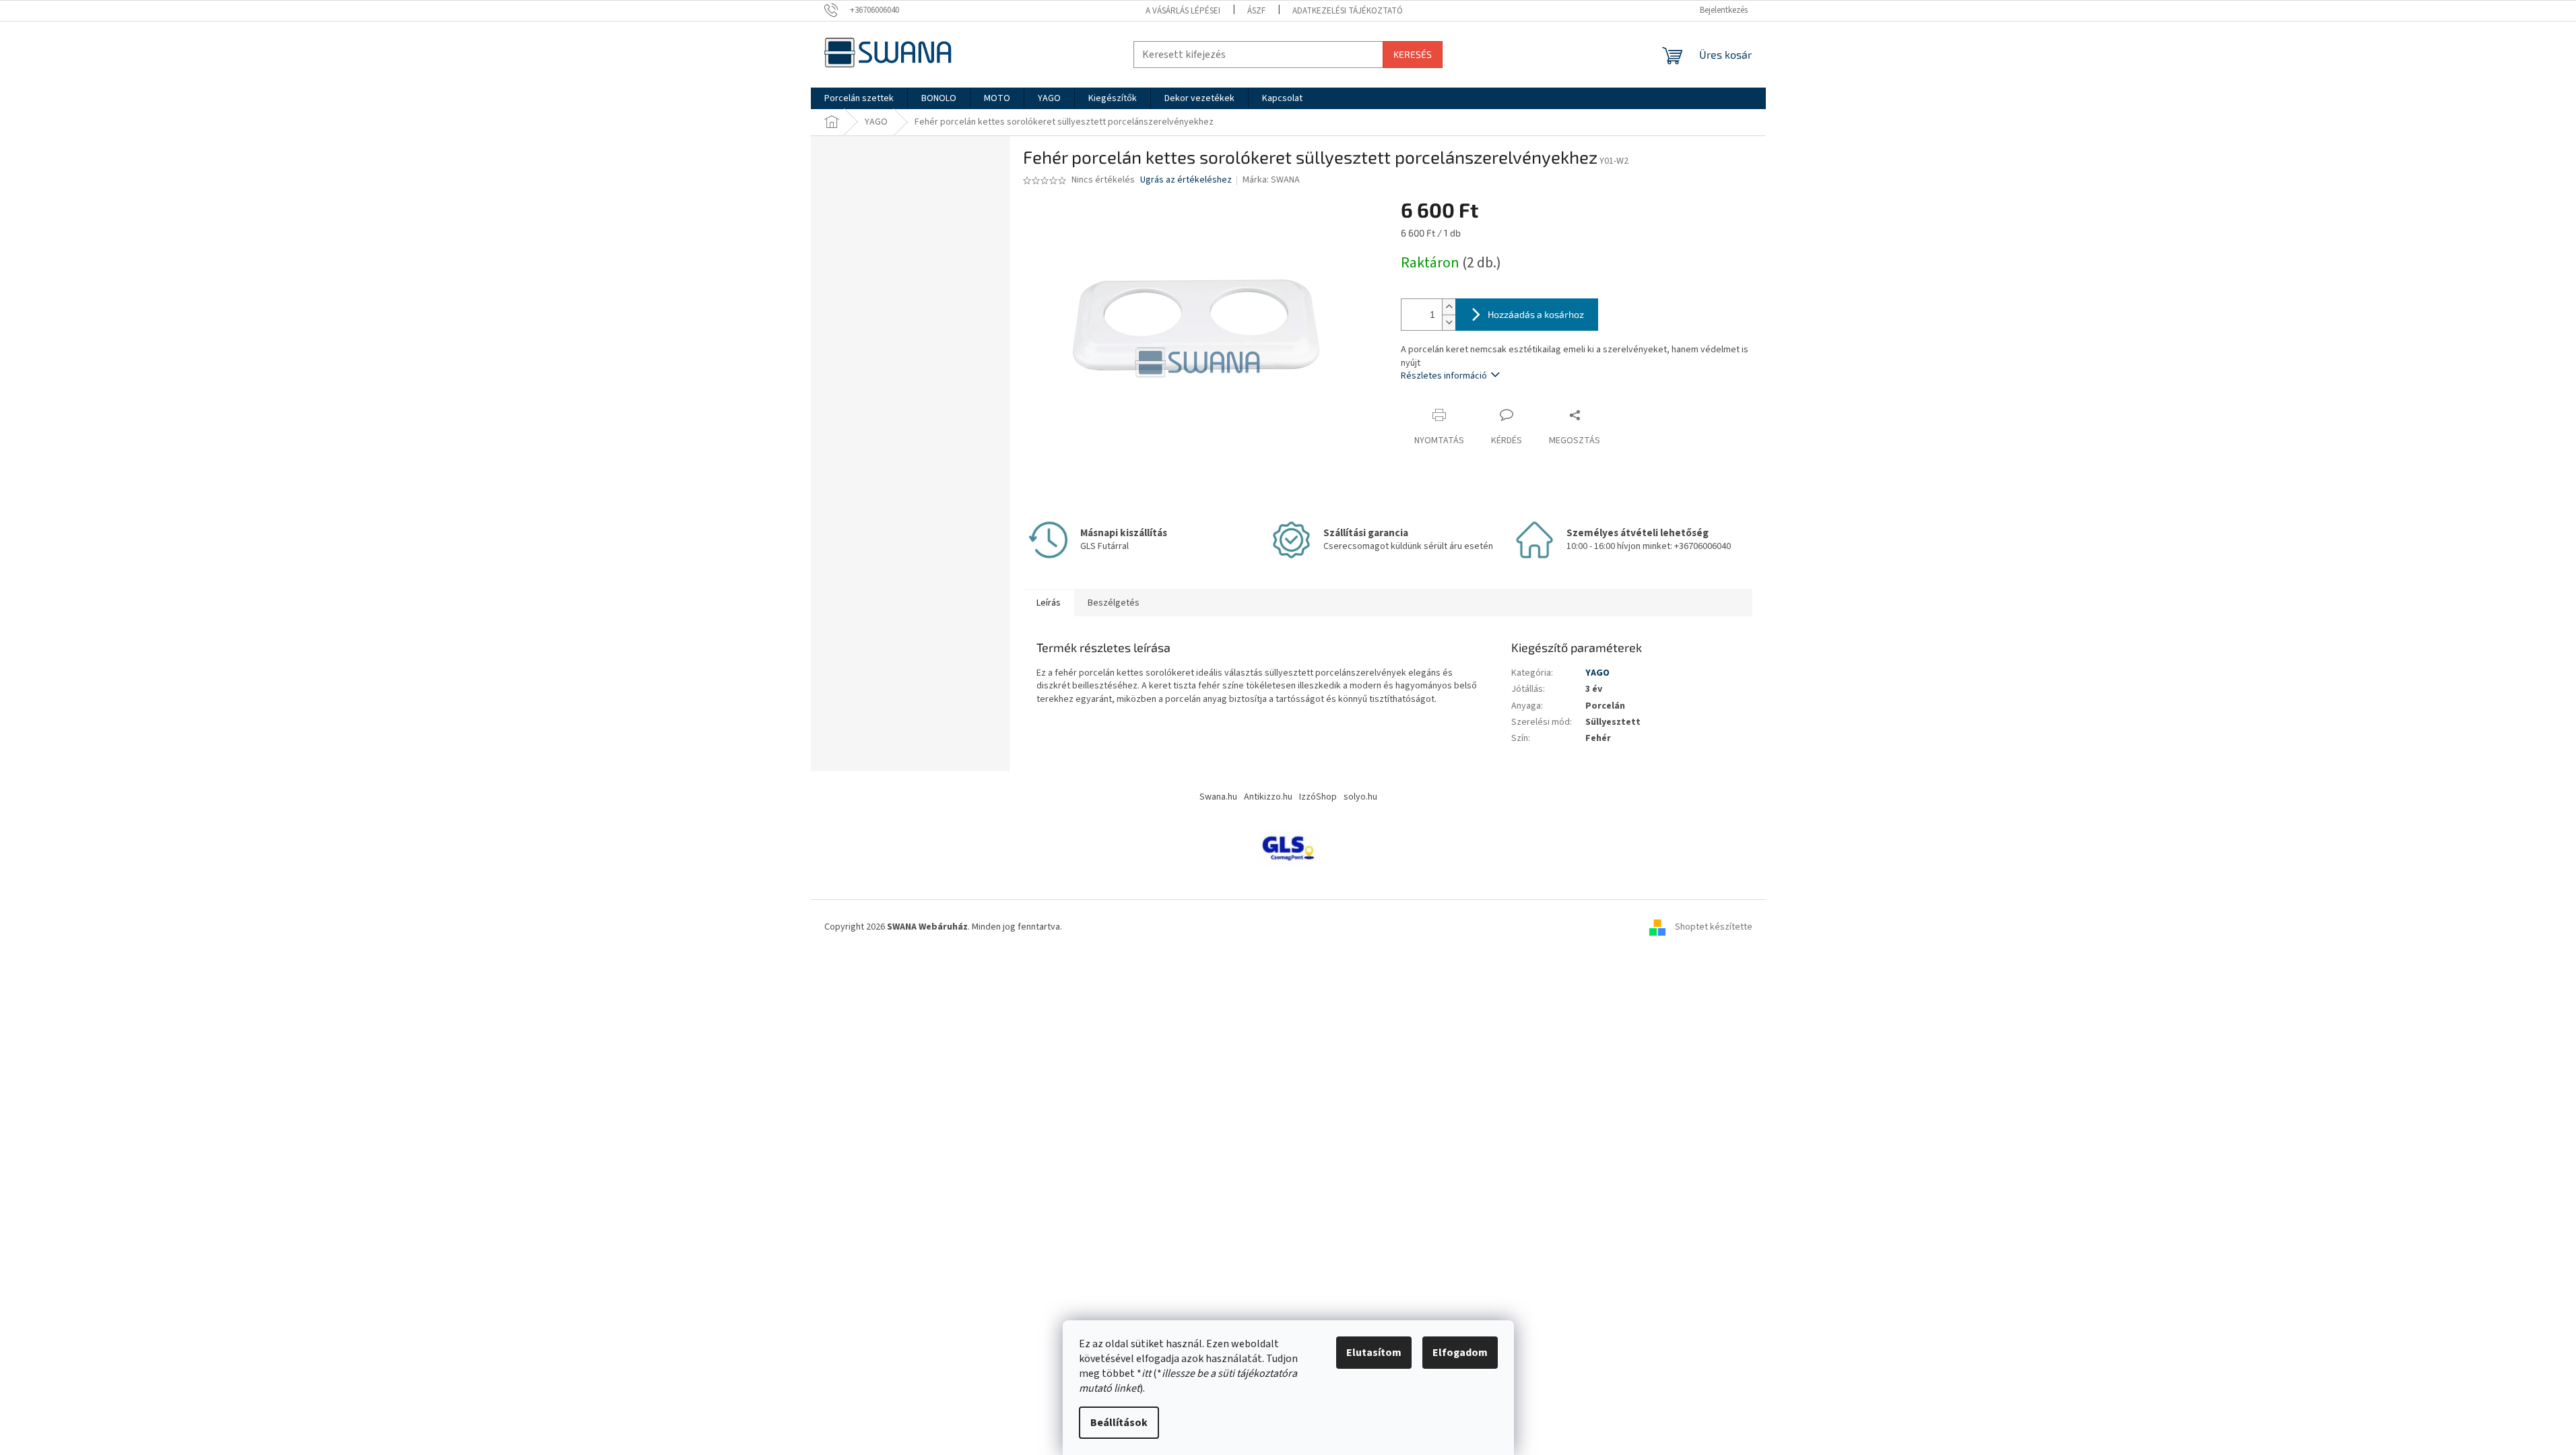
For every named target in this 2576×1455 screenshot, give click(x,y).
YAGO (1597, 673)
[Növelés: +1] (1449, 307)
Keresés (1413, 54)
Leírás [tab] (1049, 603)
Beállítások (1119, 1423)
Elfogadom (1460, 1353)
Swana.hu (1218, 797)
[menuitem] (859, 98)
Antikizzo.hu (1268, 797)
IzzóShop (1318, 797)
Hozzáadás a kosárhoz (1536, 314)
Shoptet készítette (1714, 927)
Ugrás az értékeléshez (1186, 180)
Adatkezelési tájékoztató (1348, 11)
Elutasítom (1374, 1353)
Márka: (1271, 180)
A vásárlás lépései (1183, 11)
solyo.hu (1360, 797)
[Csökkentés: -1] (1449, 322)
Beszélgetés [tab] (1114, 603)
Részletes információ (1444, 376)
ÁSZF (1256, 11)
